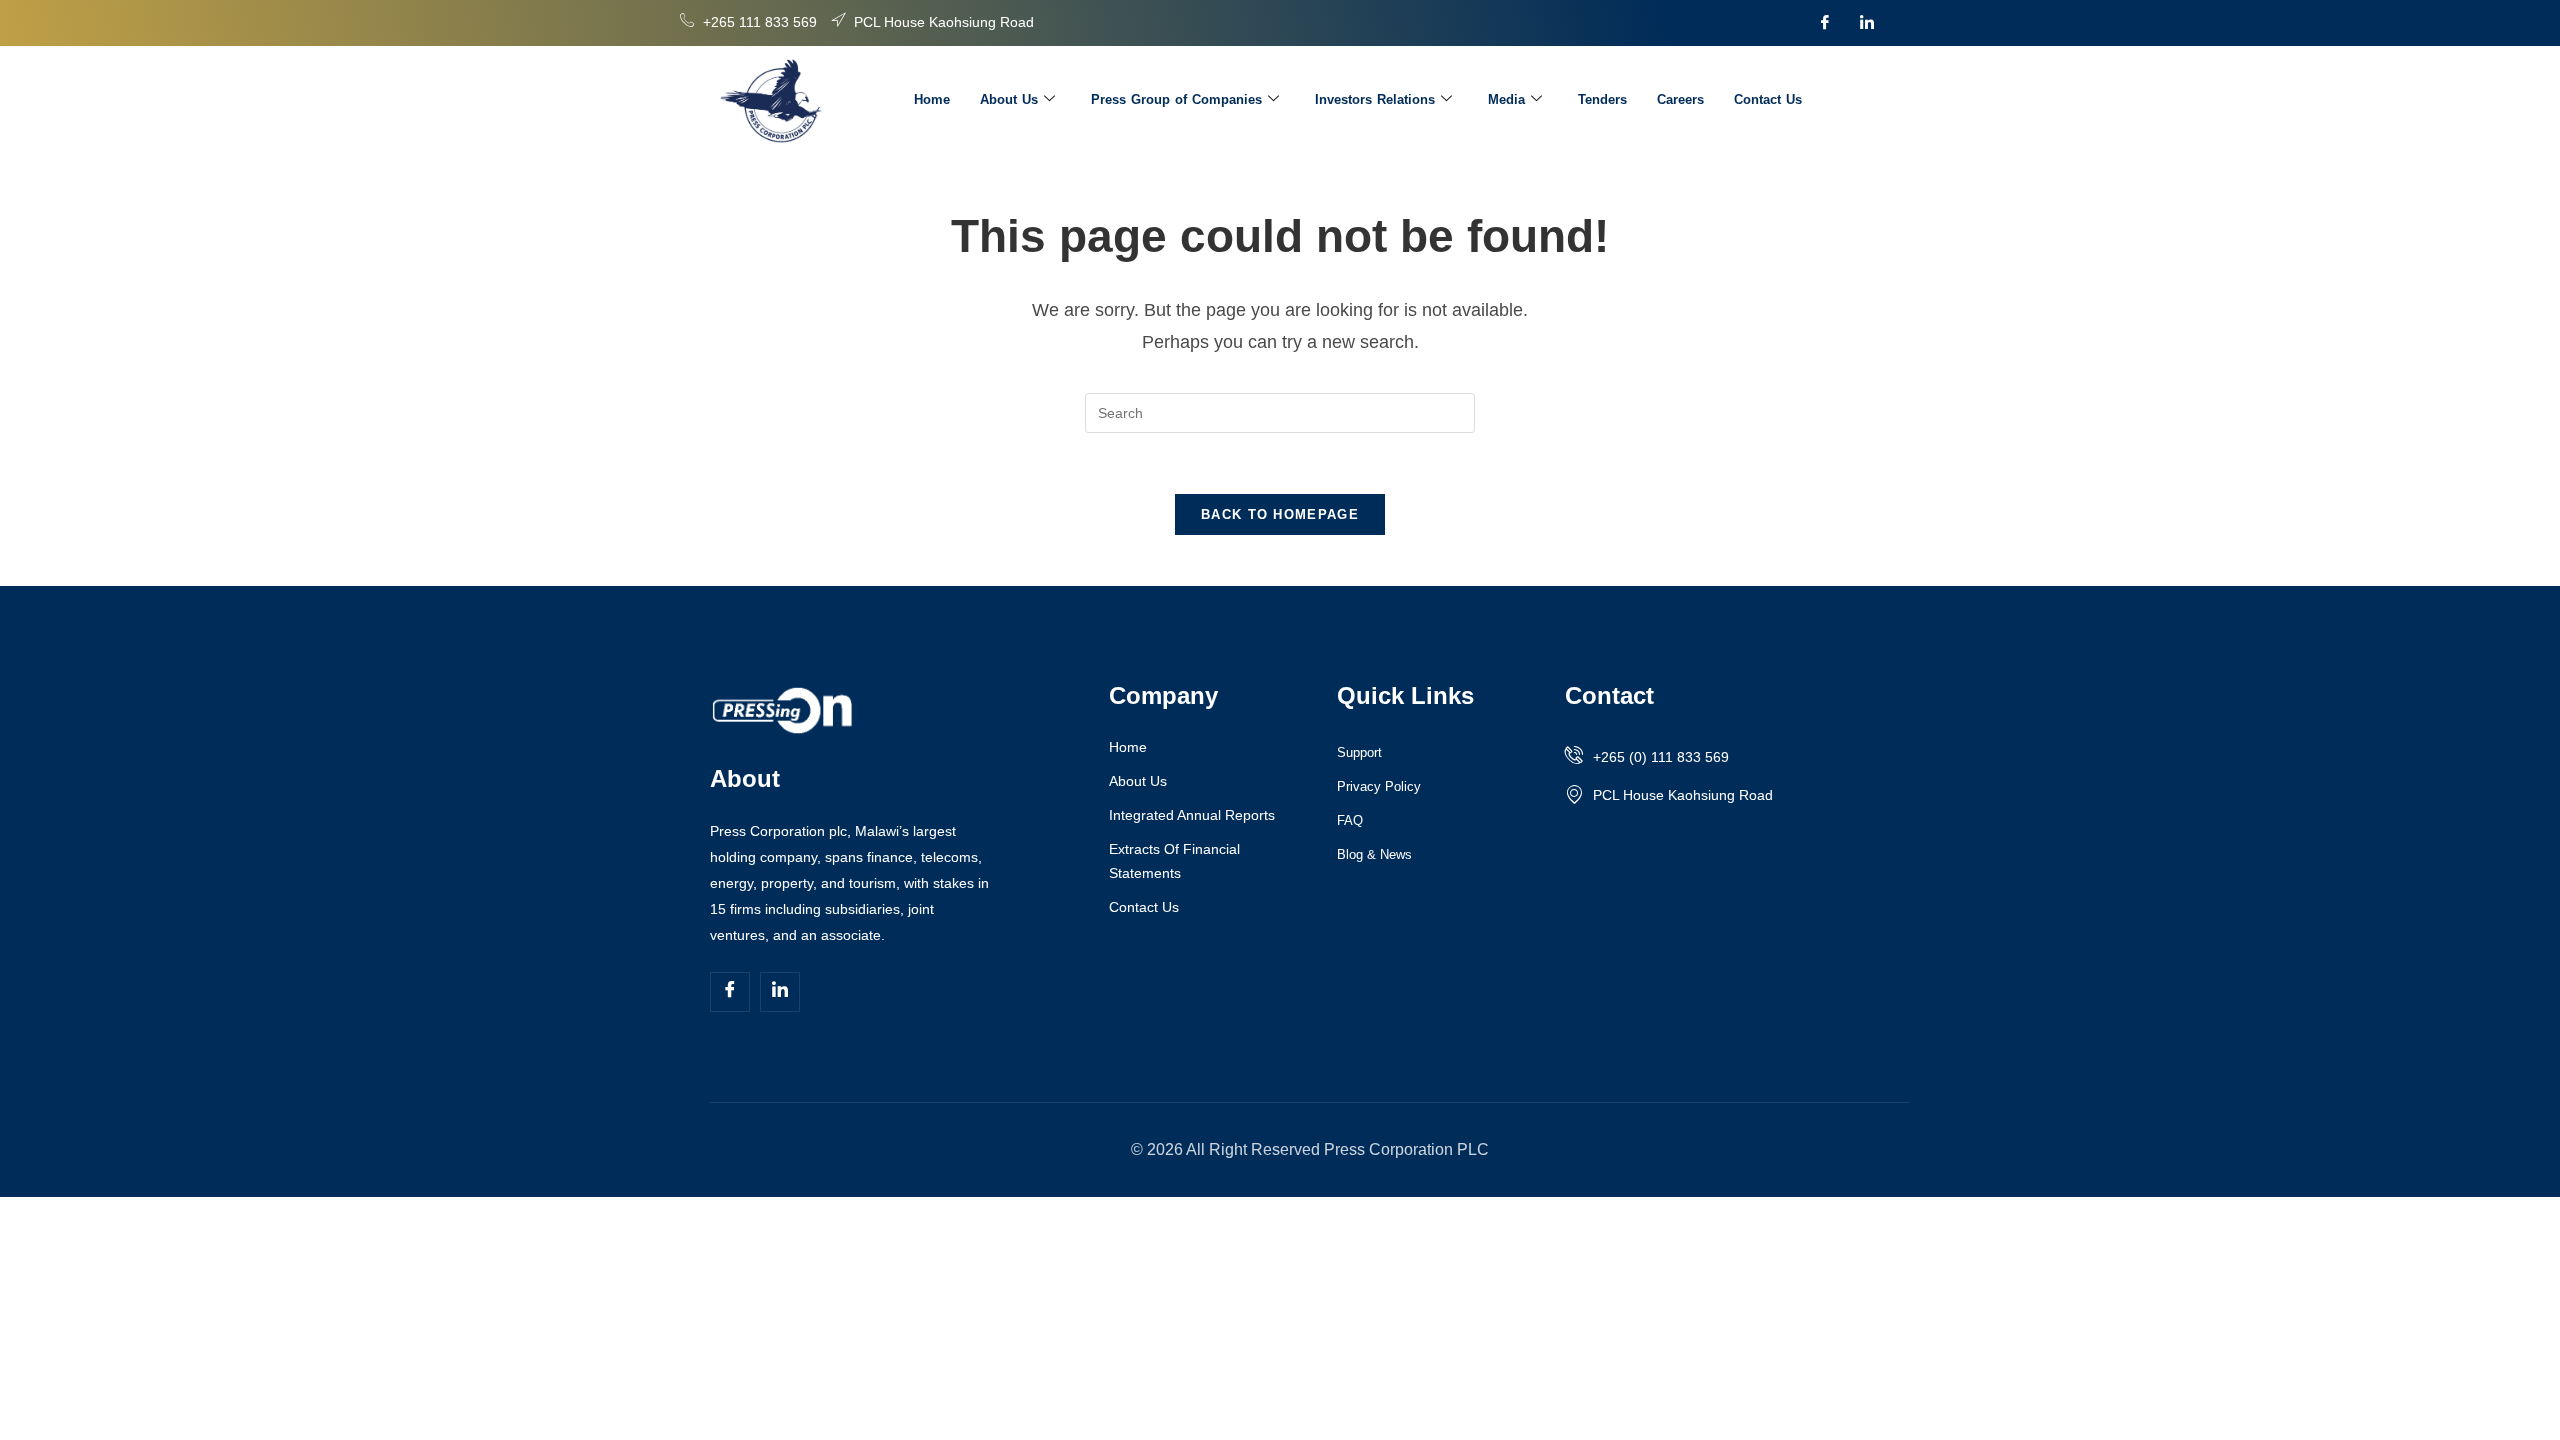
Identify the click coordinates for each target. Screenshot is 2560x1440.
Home (932, 99)
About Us (1009, 99)
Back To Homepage (1280, 514)
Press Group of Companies (1176, 99)
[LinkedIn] (1867, 23)
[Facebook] (1825, 23)
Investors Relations (1375, 99)
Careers (1680, 99)
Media (1506, 99)
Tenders (1602, 99)
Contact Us (1768, 99)
